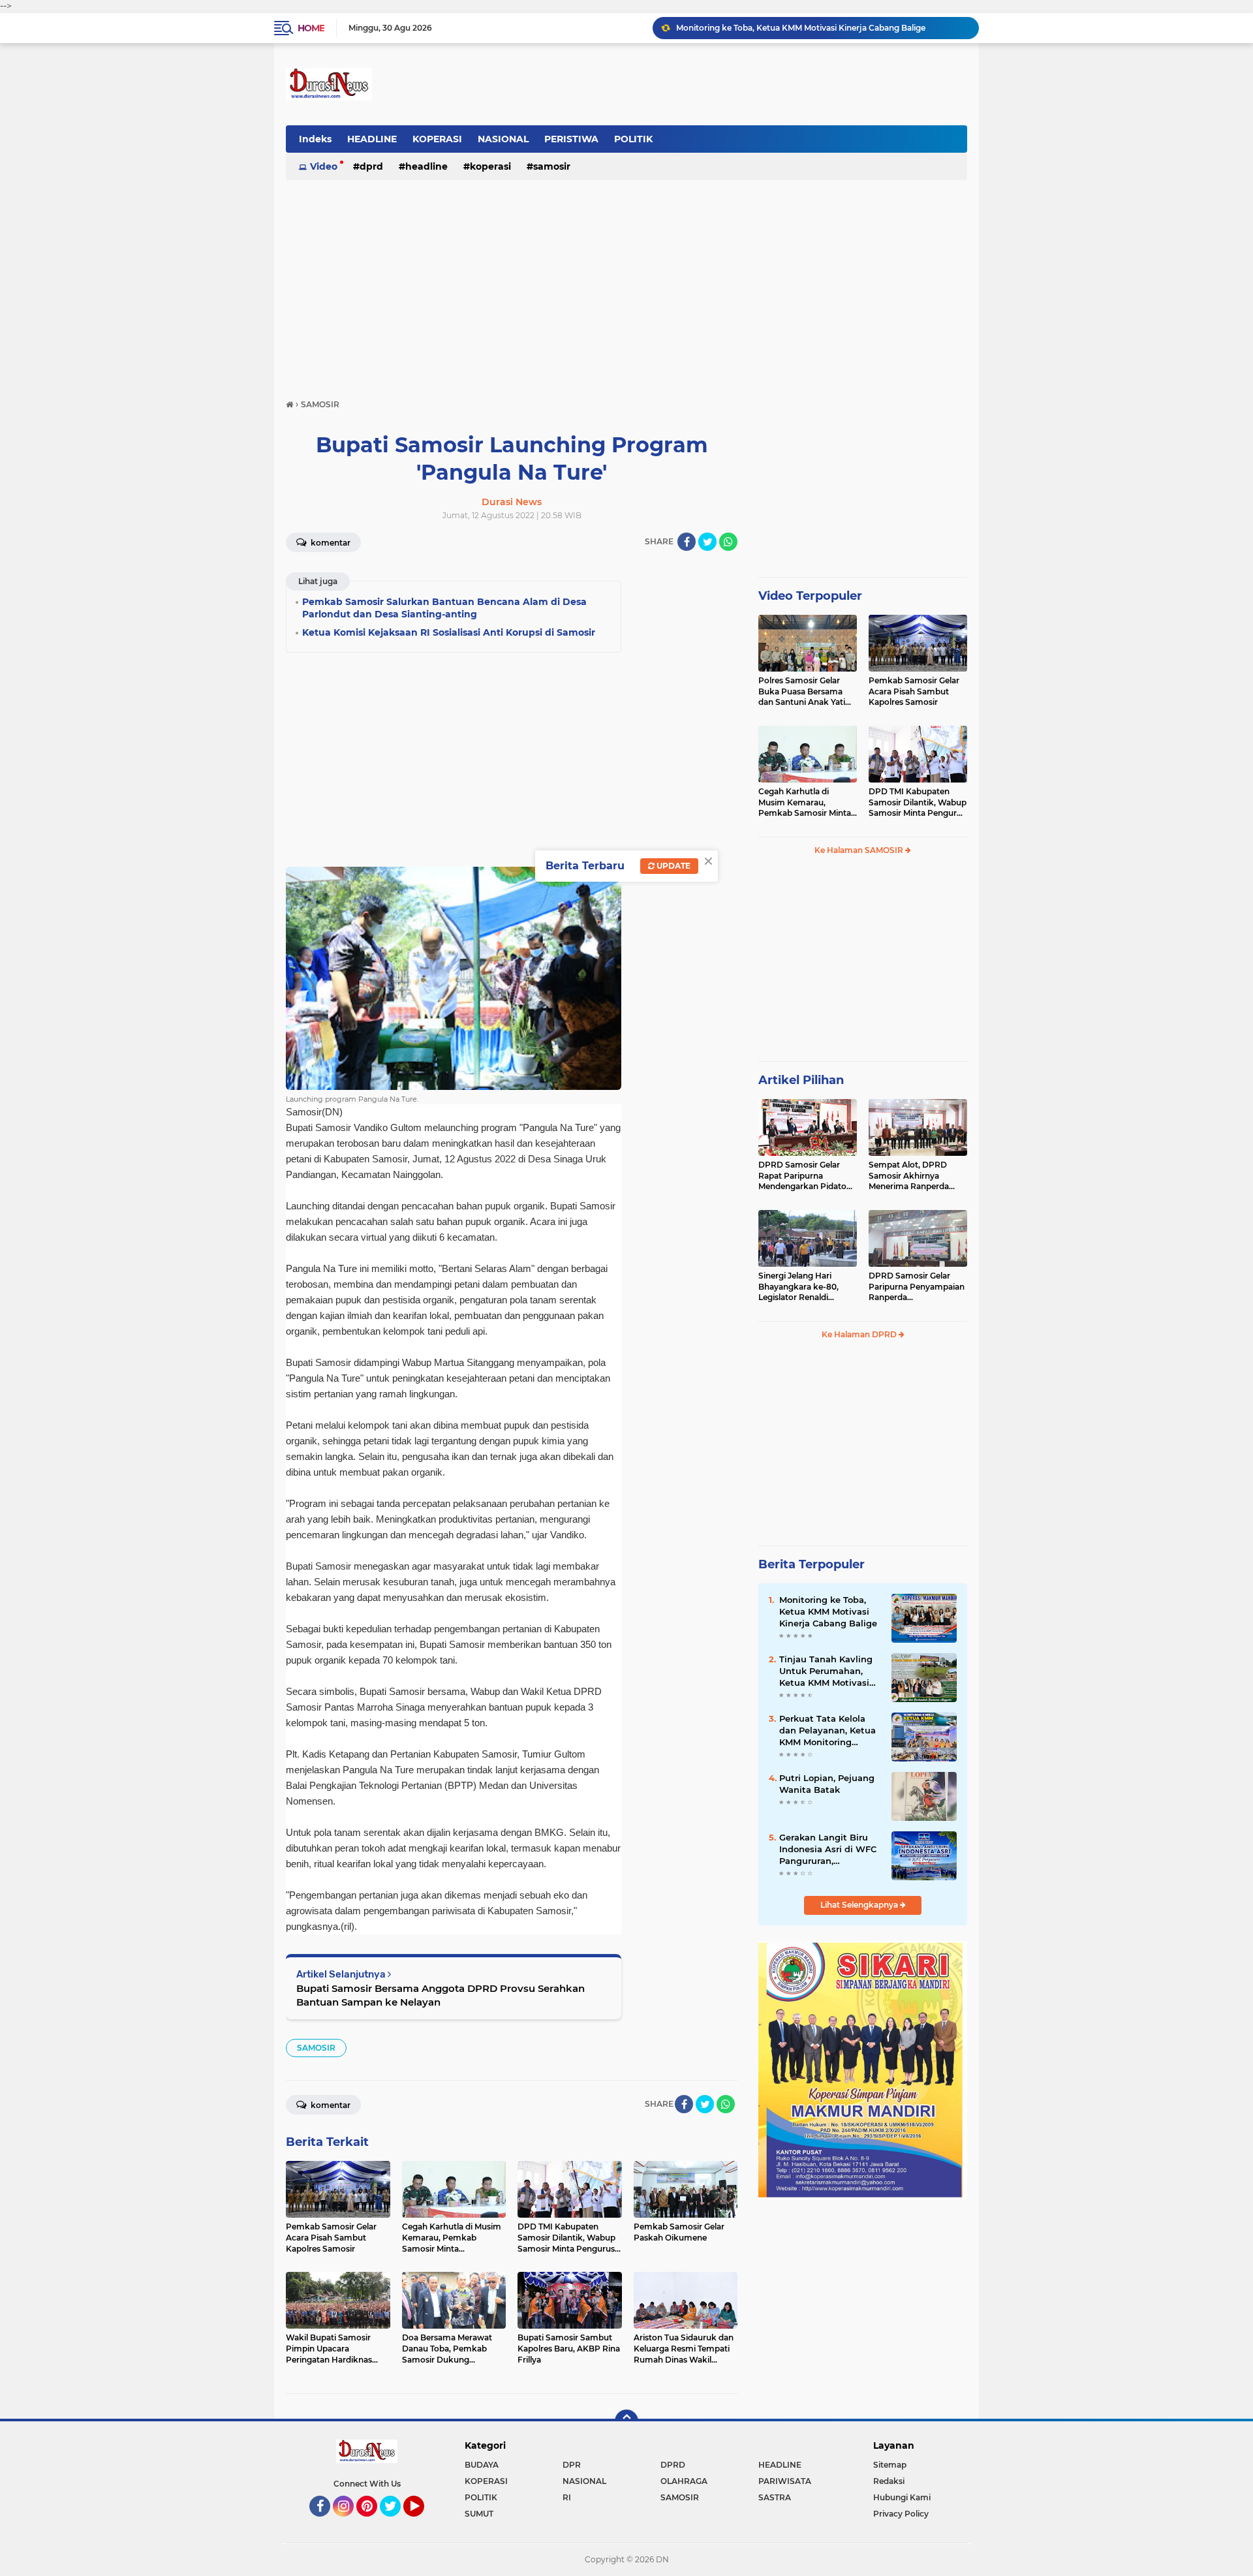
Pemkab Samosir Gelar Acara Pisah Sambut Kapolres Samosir (914, 691)
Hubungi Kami (902, 2497)
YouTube (423, 2522)
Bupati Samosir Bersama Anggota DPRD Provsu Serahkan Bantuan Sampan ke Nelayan (441, 1995)
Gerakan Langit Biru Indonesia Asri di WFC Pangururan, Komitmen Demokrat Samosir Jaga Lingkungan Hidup (828, 1850)
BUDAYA (482, 2465)
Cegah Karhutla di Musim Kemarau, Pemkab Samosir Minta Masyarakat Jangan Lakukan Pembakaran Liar (805, 803)
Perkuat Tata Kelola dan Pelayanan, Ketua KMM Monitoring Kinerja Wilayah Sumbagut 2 (828, 1731)
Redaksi (889, 2481)
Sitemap (890, 2465)
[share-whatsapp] (728, 542)
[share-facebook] (687, 542)
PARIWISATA (785, 2481)
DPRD (371, 166)
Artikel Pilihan (801, 1080)
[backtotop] (626, 2421)
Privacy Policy (901, 2514)
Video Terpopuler (810, 596)
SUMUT (479, 2514)
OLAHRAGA (684, 2481)
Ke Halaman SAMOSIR (860, 850)
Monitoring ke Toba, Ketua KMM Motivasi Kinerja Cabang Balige (828, 1611)
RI (567, 2497)
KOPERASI (437, 139)
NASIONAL (503, 139)
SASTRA (775, 2497)
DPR (572, 2465)
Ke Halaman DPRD (860, 1334)
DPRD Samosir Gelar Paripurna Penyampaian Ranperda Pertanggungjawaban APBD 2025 (917, 1287)
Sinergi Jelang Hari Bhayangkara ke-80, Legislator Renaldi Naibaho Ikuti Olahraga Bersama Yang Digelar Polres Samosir (804, 1287)
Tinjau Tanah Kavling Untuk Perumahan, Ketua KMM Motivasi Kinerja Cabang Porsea (822, 28)
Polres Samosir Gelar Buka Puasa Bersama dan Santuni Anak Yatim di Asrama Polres (806, 692)
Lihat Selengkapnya (860, 1905)
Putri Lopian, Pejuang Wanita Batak (827, 1784)
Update (673, 866)
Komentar (330, 543)
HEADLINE (372, 139)
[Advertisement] (626, 283)
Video (324, 166)
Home (311, 28)
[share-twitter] (707, 542)
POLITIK (633, 139)
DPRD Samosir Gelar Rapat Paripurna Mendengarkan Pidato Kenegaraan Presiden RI (806, 1176)
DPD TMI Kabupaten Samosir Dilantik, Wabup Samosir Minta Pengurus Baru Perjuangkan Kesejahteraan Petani (918, 803)
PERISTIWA (571, 139)
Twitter (396, 2522)
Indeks (315, 139)
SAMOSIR (552, 166)
